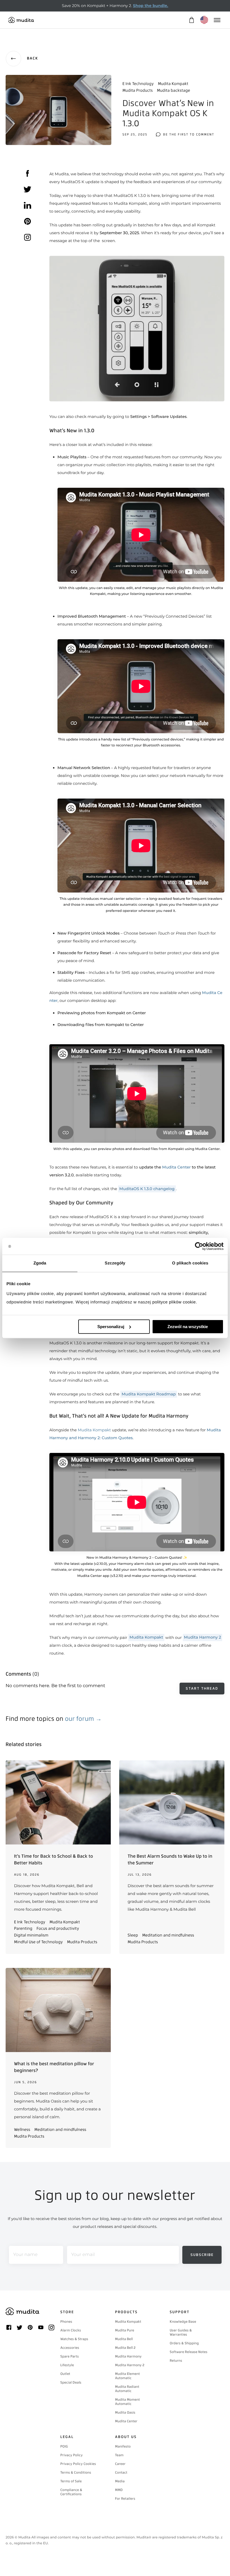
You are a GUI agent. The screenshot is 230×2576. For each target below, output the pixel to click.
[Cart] (191, 20)
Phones (66, 2322)
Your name (25, 2255)
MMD (119, 2490)
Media (120, 2481)
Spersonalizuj (111, 1327)
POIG (64, 2446)
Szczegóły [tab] (115, 1263)
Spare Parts (70, 2356)
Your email (83, 2255)
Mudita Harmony (128, 2356)
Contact (121, 2473)
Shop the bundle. (150, 6)
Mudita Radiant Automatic (127, 2389)
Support (180, 2312)
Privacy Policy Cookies (78, 2464)
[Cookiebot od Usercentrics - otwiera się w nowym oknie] (199, 1246)
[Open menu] (217, 20)
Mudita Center (126, 2421)
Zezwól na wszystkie (188, 1327)
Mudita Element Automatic (127, 2376)
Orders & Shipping (184, 2343)
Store (67, 2312)
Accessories (70, 2348)
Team (119, 2455)
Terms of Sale (71, 2481)
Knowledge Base (183, 2322)
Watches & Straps (74, 2339)
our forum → (83, 1719)
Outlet (65, 2374)
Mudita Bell (124, 2339)
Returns (176, 2361)
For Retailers (125, 2499)
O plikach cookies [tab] (190, 1263)
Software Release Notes (188, 2352)
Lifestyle (67, 2365)
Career (120, 2464)
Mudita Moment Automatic (127, 2402)
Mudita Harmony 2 (130, 2365)
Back (33, 58)
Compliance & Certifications (71, 2492)
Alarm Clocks (71, 2330)
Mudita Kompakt (94, 1430)
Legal (67, 2437)
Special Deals (71, 2382)
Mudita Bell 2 (125, 2348)
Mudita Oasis (125, 2412)
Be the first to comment (189, 134)
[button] (137, 329)
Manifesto (123, 2446)
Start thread (202, 1688)
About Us (126, 2437)
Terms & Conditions (76, 2473)
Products (126, 2312)
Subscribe (202, 2255)
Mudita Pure (125, 2330)
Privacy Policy (72, 2455)
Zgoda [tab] (40, 1263)
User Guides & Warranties (181, 2332)
